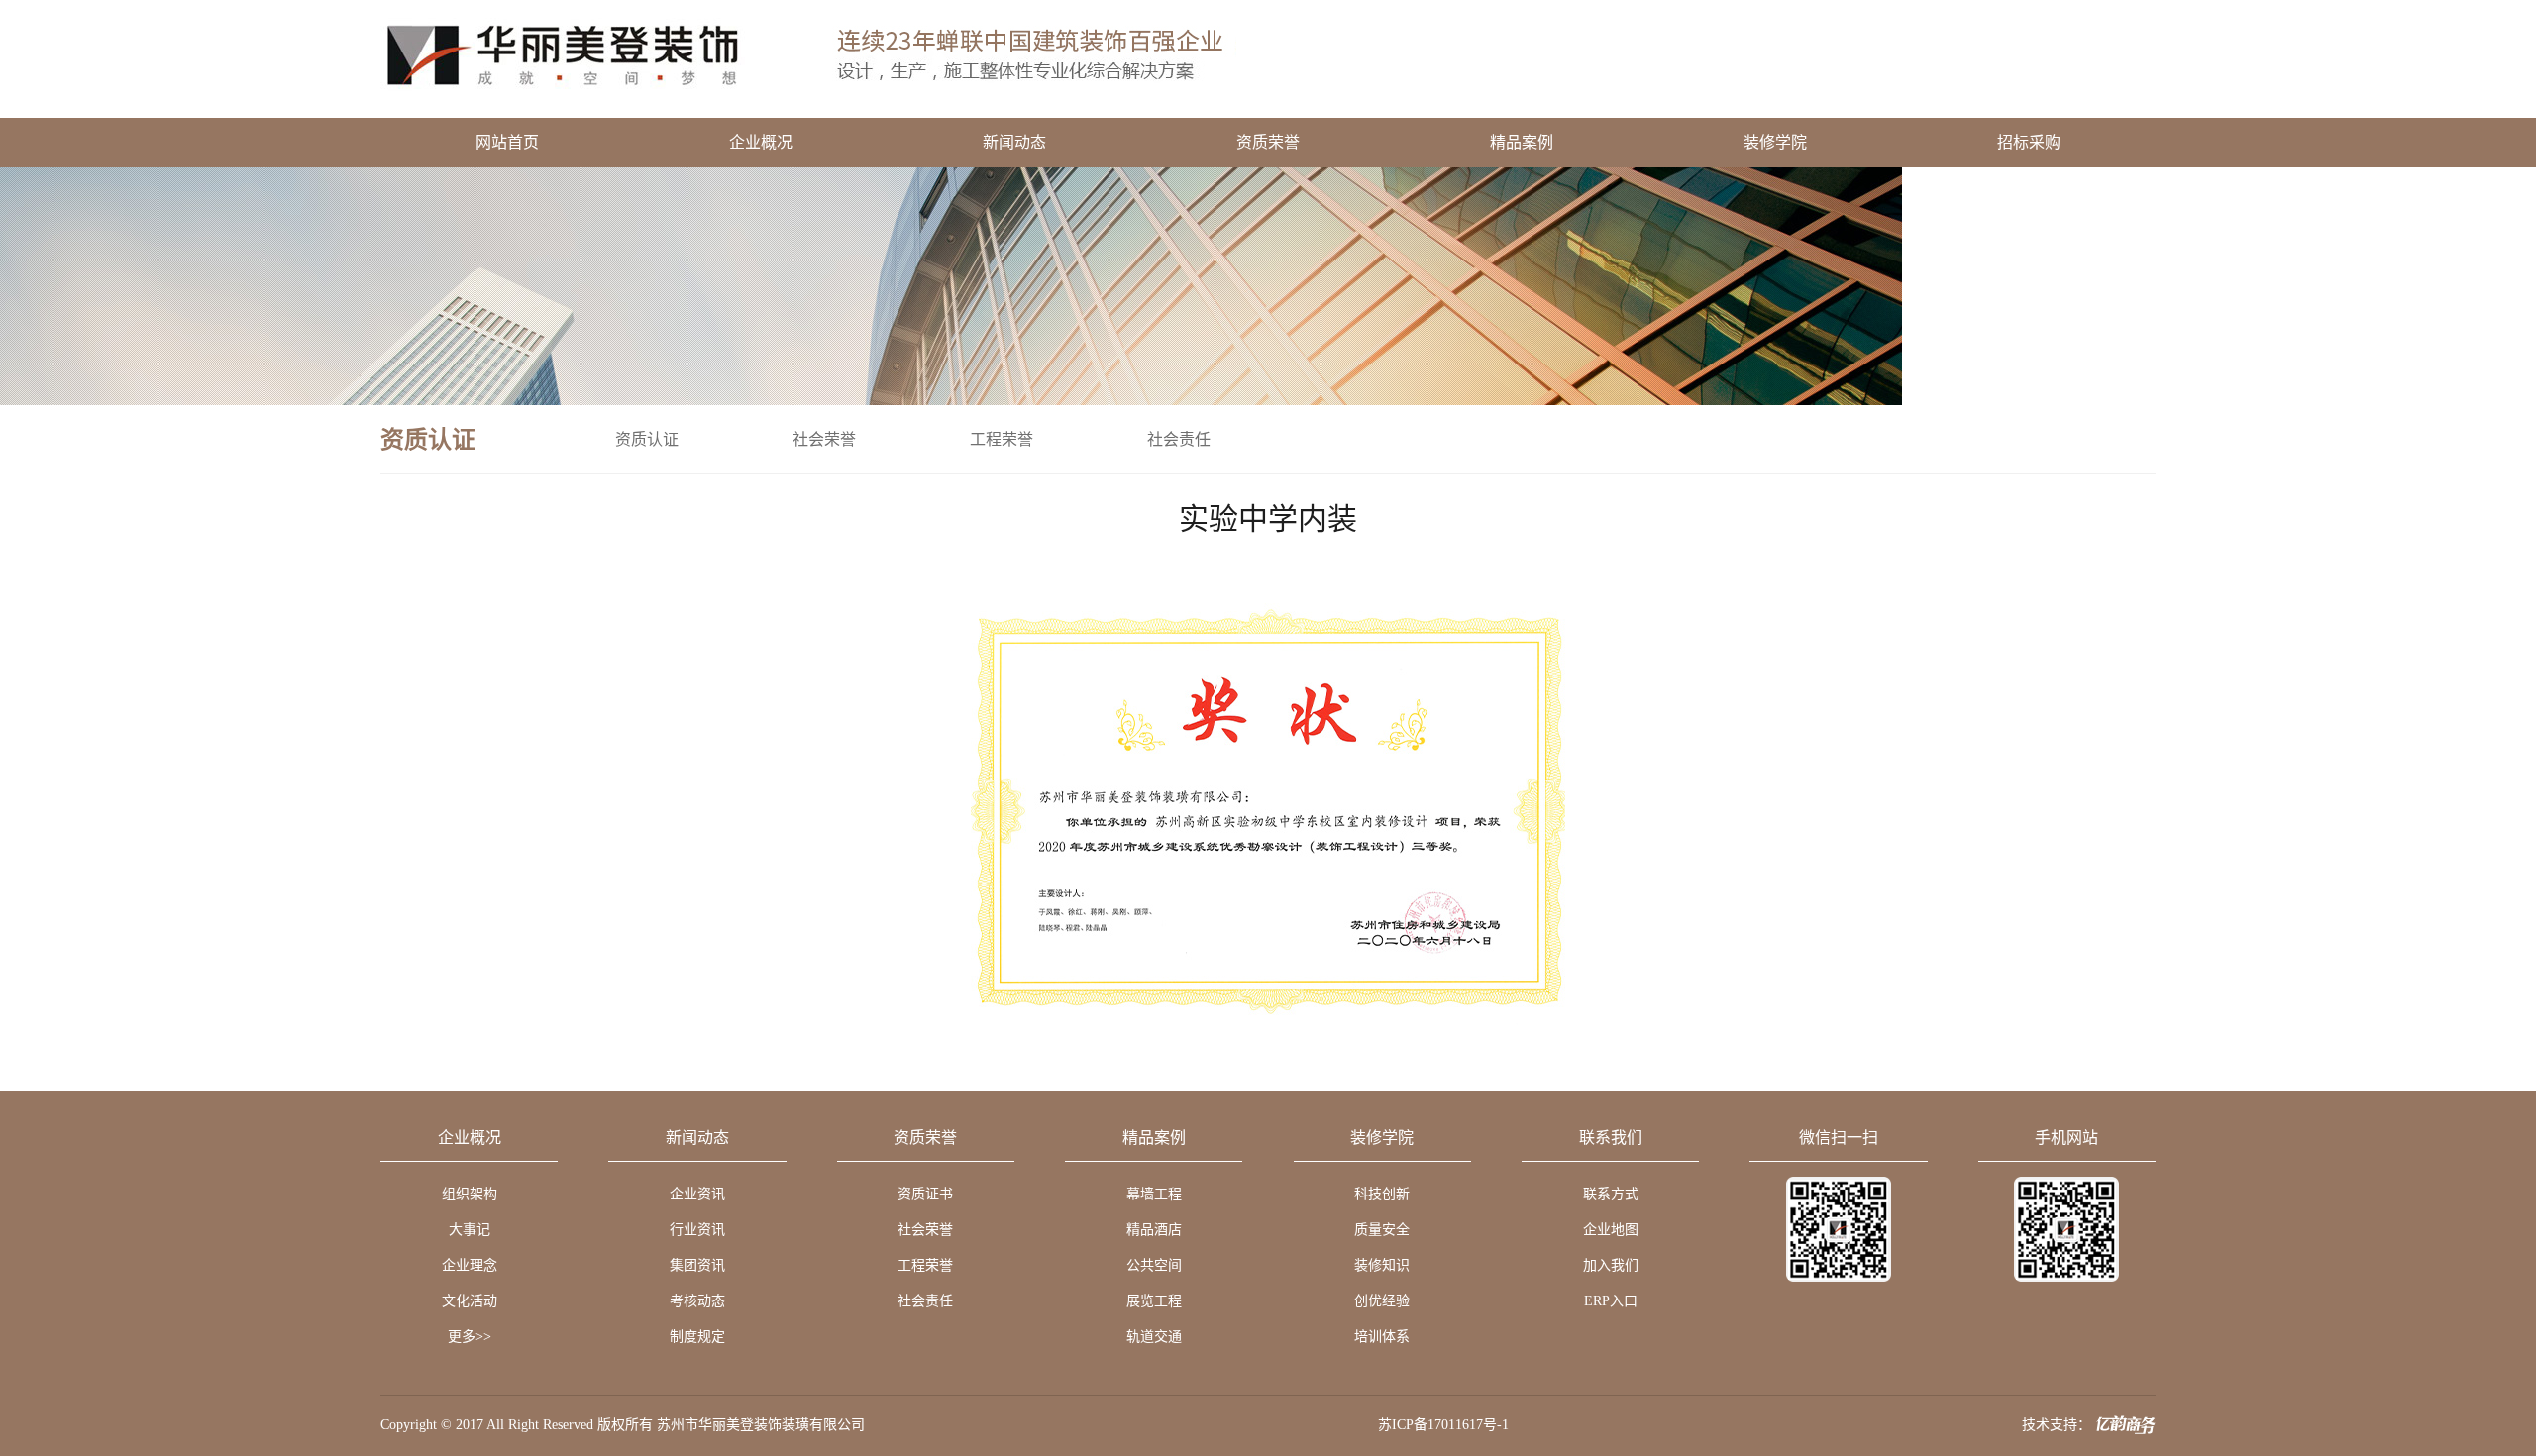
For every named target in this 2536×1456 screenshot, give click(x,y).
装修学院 (1775, 142)
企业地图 (1611, 1230)
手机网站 (2066, 1138)
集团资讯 (697, 1265)
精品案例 (1522, 142)
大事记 (470, 1230)
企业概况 (761, 142)
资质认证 (647, 439)
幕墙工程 (1154, 1194)
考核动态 (697, 1301)
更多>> (470, 1337)
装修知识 (1382, 1265)
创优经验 (1382, 1301)
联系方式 (1611, 1194)
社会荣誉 (824, 439)
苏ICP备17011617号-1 (1443, 1425)
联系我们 (1611, 1138)
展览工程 (1154, 1301)
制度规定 (697, 1337)
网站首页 (507, 142)
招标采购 (2029, 142)
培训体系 (1382, 1337)
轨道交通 (1154, 1337)
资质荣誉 (1268, 142)
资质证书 (925, 1194)
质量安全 (1382, 1230)
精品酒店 (1154, 1230)
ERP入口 (1611, 1301)
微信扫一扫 (1839, 1138)
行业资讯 (697, 1230)
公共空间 (1154, 1265)
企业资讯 (697, 1194)
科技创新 (1382, 1194)
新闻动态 (1014, 142)
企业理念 (470, 1265)
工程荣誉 (1002, 439)
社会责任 (1179, 439)
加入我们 (1611, 1265)
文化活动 (470, 1301)
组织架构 (470, 1194)
